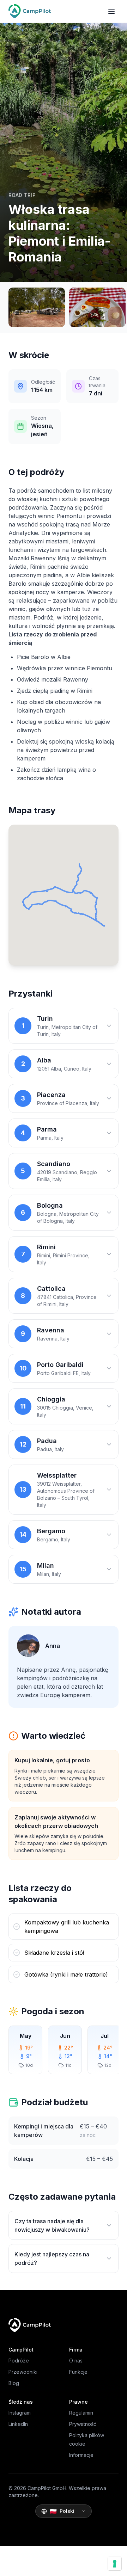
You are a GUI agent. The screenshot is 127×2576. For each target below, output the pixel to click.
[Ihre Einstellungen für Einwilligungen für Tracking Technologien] (115, 2564)
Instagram (20, 2413)
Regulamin (81, 2413)
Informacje (81, 2455)
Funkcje (78, 2372)
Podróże (19, 2361)
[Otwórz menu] (111, 11)
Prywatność (83, 2424)
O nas (76, 2361)
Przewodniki (23, 2372)
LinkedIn (18, 2424)
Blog (14, 2383)
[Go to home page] (30, 11)
